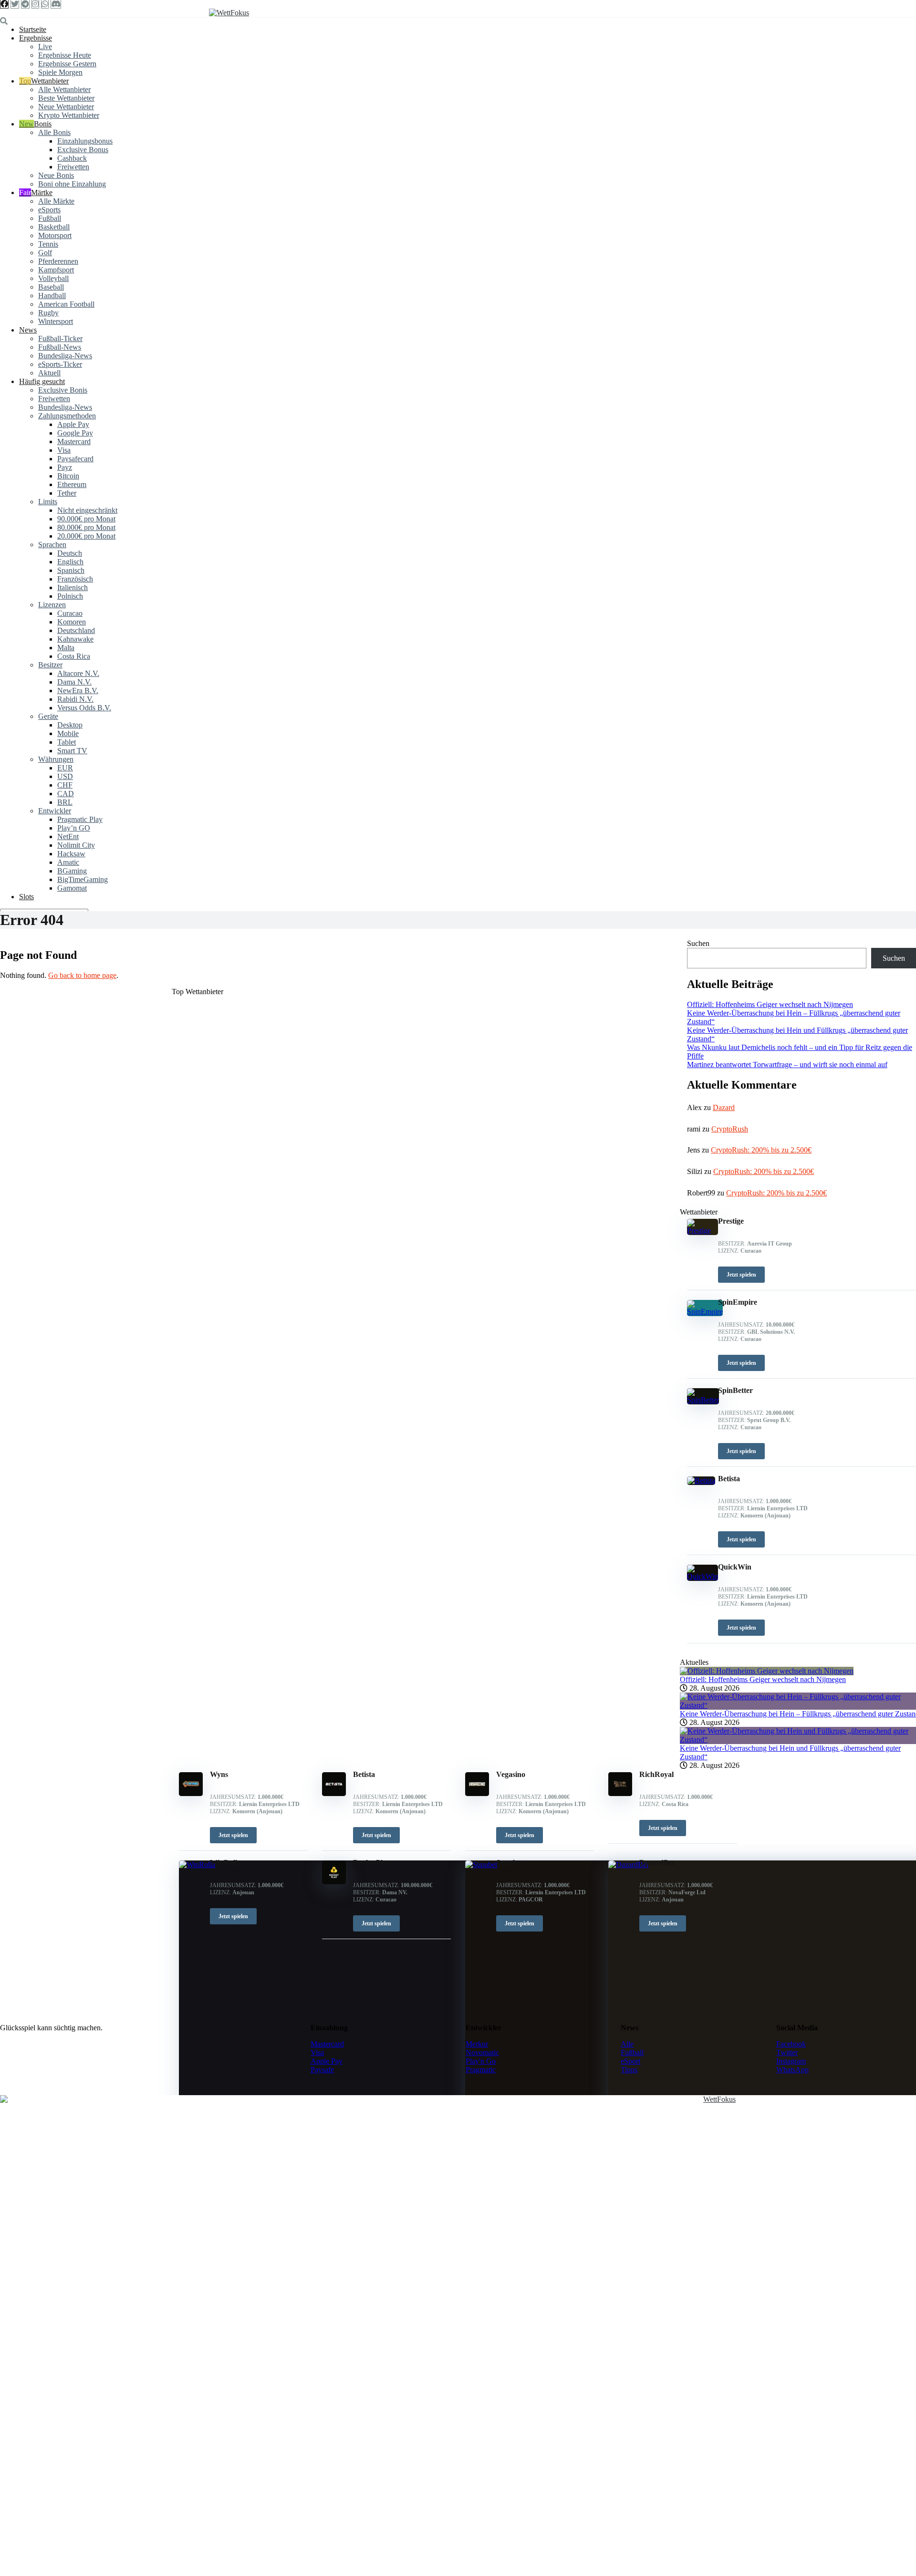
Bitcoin (68, 476)
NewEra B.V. (78, 691)
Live (45, 47)
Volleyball (53, 278)
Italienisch (73, 587)
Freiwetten (73, 167)
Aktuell (49, 373)
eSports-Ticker (60, 364)
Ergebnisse (36, 38)
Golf (45, 253)
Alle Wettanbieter (64, 89)
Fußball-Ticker (60, 338)
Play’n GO (74, 828)
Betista (364, 1774)
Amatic (68, 862)
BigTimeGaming (83, 879)
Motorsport (55, 235)
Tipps (629, 2070)
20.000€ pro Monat (86, 536)
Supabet (510, 1863)
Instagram (791, 2061)
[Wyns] (191, 1793)
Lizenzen (52, 605)
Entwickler (55, 811)
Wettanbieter (50, 81)
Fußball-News (60, 347)
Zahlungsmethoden (67, 416)
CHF (65, 785)
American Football (66, 304)
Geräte (48, 716)
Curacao (70, 613)
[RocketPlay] (334, 1882)
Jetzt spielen (233, 1835)
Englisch (70, 562)
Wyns (219, 1774)
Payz (65, 467)
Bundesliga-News (65, 356)
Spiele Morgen (60, 72)
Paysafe (322, 2070)
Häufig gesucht (42, 381)
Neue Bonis (56, 175)
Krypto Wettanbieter (69, 115)
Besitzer (50, 665)
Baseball (51, 287)
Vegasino (511, 1774)
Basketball (54, 227)
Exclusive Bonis (63, 390)
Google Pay (75, 433)
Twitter (787, 2052)
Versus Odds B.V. (84, 708)
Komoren (72, 622)
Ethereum (72, 484)
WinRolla (225, 1863)
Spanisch (71, 570)
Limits (48, 502)
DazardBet (657, 1863)
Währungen (56, 759)
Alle (627, 2044)
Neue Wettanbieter (66, 107)
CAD (66, 794)
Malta (66, 648)
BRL (65, 802)
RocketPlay (372, 1863)
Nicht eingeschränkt (87, 510)
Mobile (68, 733)
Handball (52, 296)
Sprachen (52, 545)
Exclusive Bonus (83, 150)
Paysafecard (75, 459)
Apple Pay (73, 424)
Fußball (50, 218)
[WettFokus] (229, 13)
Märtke (42, 192)
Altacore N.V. (78, 673)
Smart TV (72, 751)
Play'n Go (481, 2061)
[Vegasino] (477, 1793)
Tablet (67, 742)
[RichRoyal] (620, 1793)
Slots (26, 897)
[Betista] (334, 1793)
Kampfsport (56, 270)
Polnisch (70, 596)
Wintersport (56, 321)
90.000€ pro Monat (86, 519)
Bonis (43, 124)
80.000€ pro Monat (86, 527)
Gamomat (72, 888)
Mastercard (74, 441)
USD (65, 776)
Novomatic (482, 2052)
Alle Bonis (54, 132)
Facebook (791, 2044)
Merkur (477, 2044)
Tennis (48, 244)
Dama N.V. (74, 682)
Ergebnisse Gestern (67, 64)
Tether (67, 493)
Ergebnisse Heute (65, 55)
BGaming (72, 871)
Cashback (72, 158)
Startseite (33, 29)
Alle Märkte (56, 201)
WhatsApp (792, 2070)
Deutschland (76, 630)
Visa (64, 450)
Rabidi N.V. (75, 699)
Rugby (48, 313)
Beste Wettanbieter (66, 98)
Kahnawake (75, 639)
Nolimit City (76, 845)
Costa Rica (74, 656)
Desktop (70, 725)
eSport (630, 2061)
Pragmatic (481, 2070)
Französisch (75, 579)
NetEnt (68, 836)
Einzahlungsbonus (85, 141)
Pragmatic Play (80, 819)
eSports (49, 210)
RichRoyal (656, 1774)
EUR (65, 768)
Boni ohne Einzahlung (72, 184)
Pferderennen (58, 261)
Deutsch (70, 553)
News (28, 330)
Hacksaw (71, 854)
